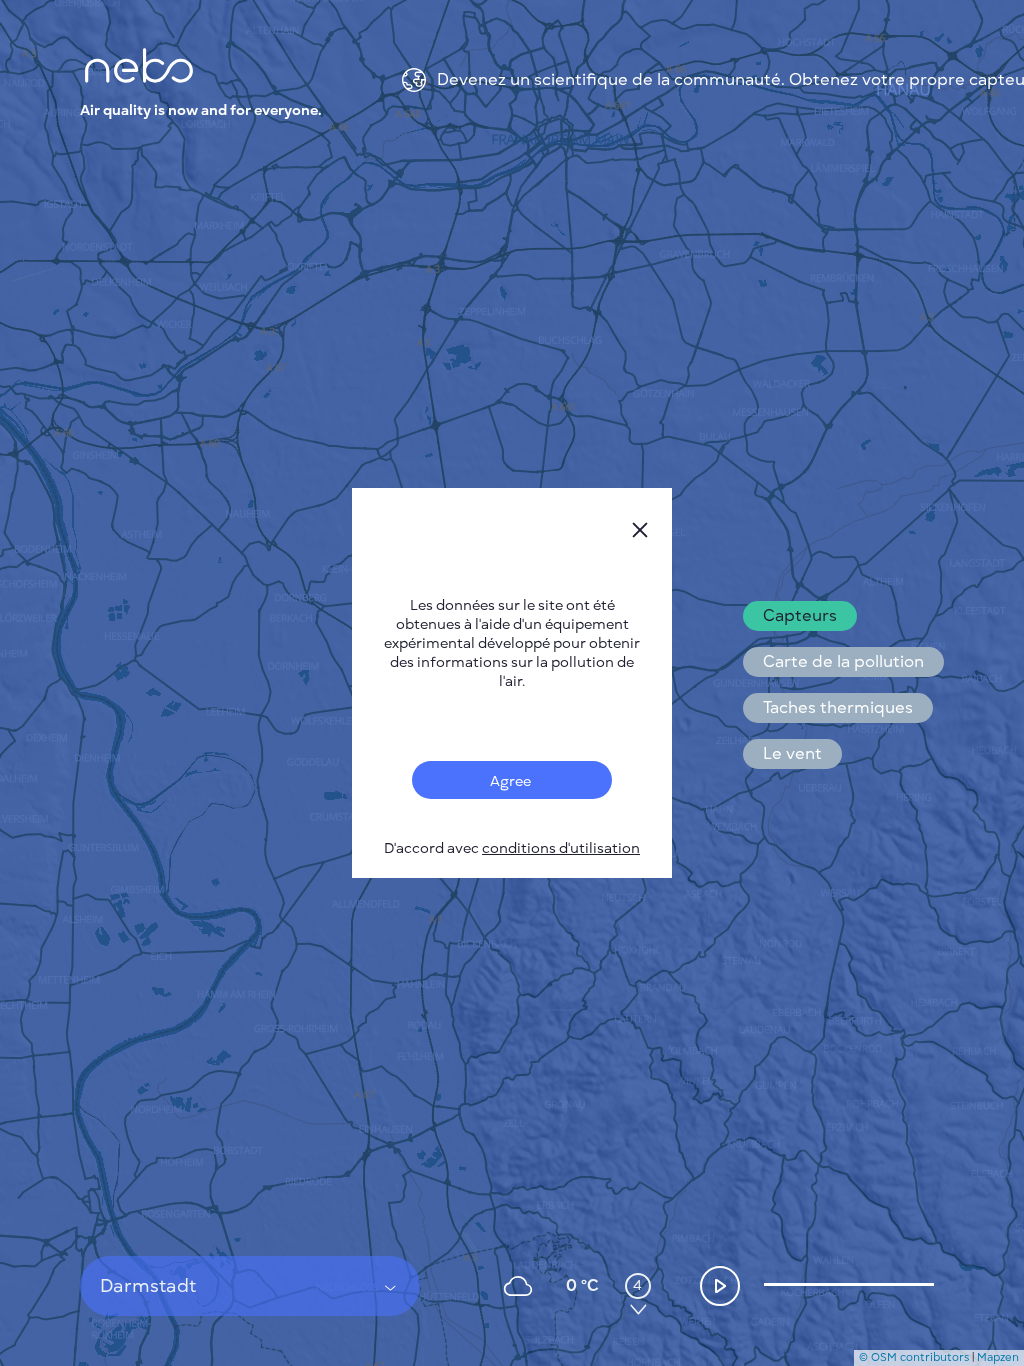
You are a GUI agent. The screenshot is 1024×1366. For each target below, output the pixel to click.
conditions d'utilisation (561, 848)
